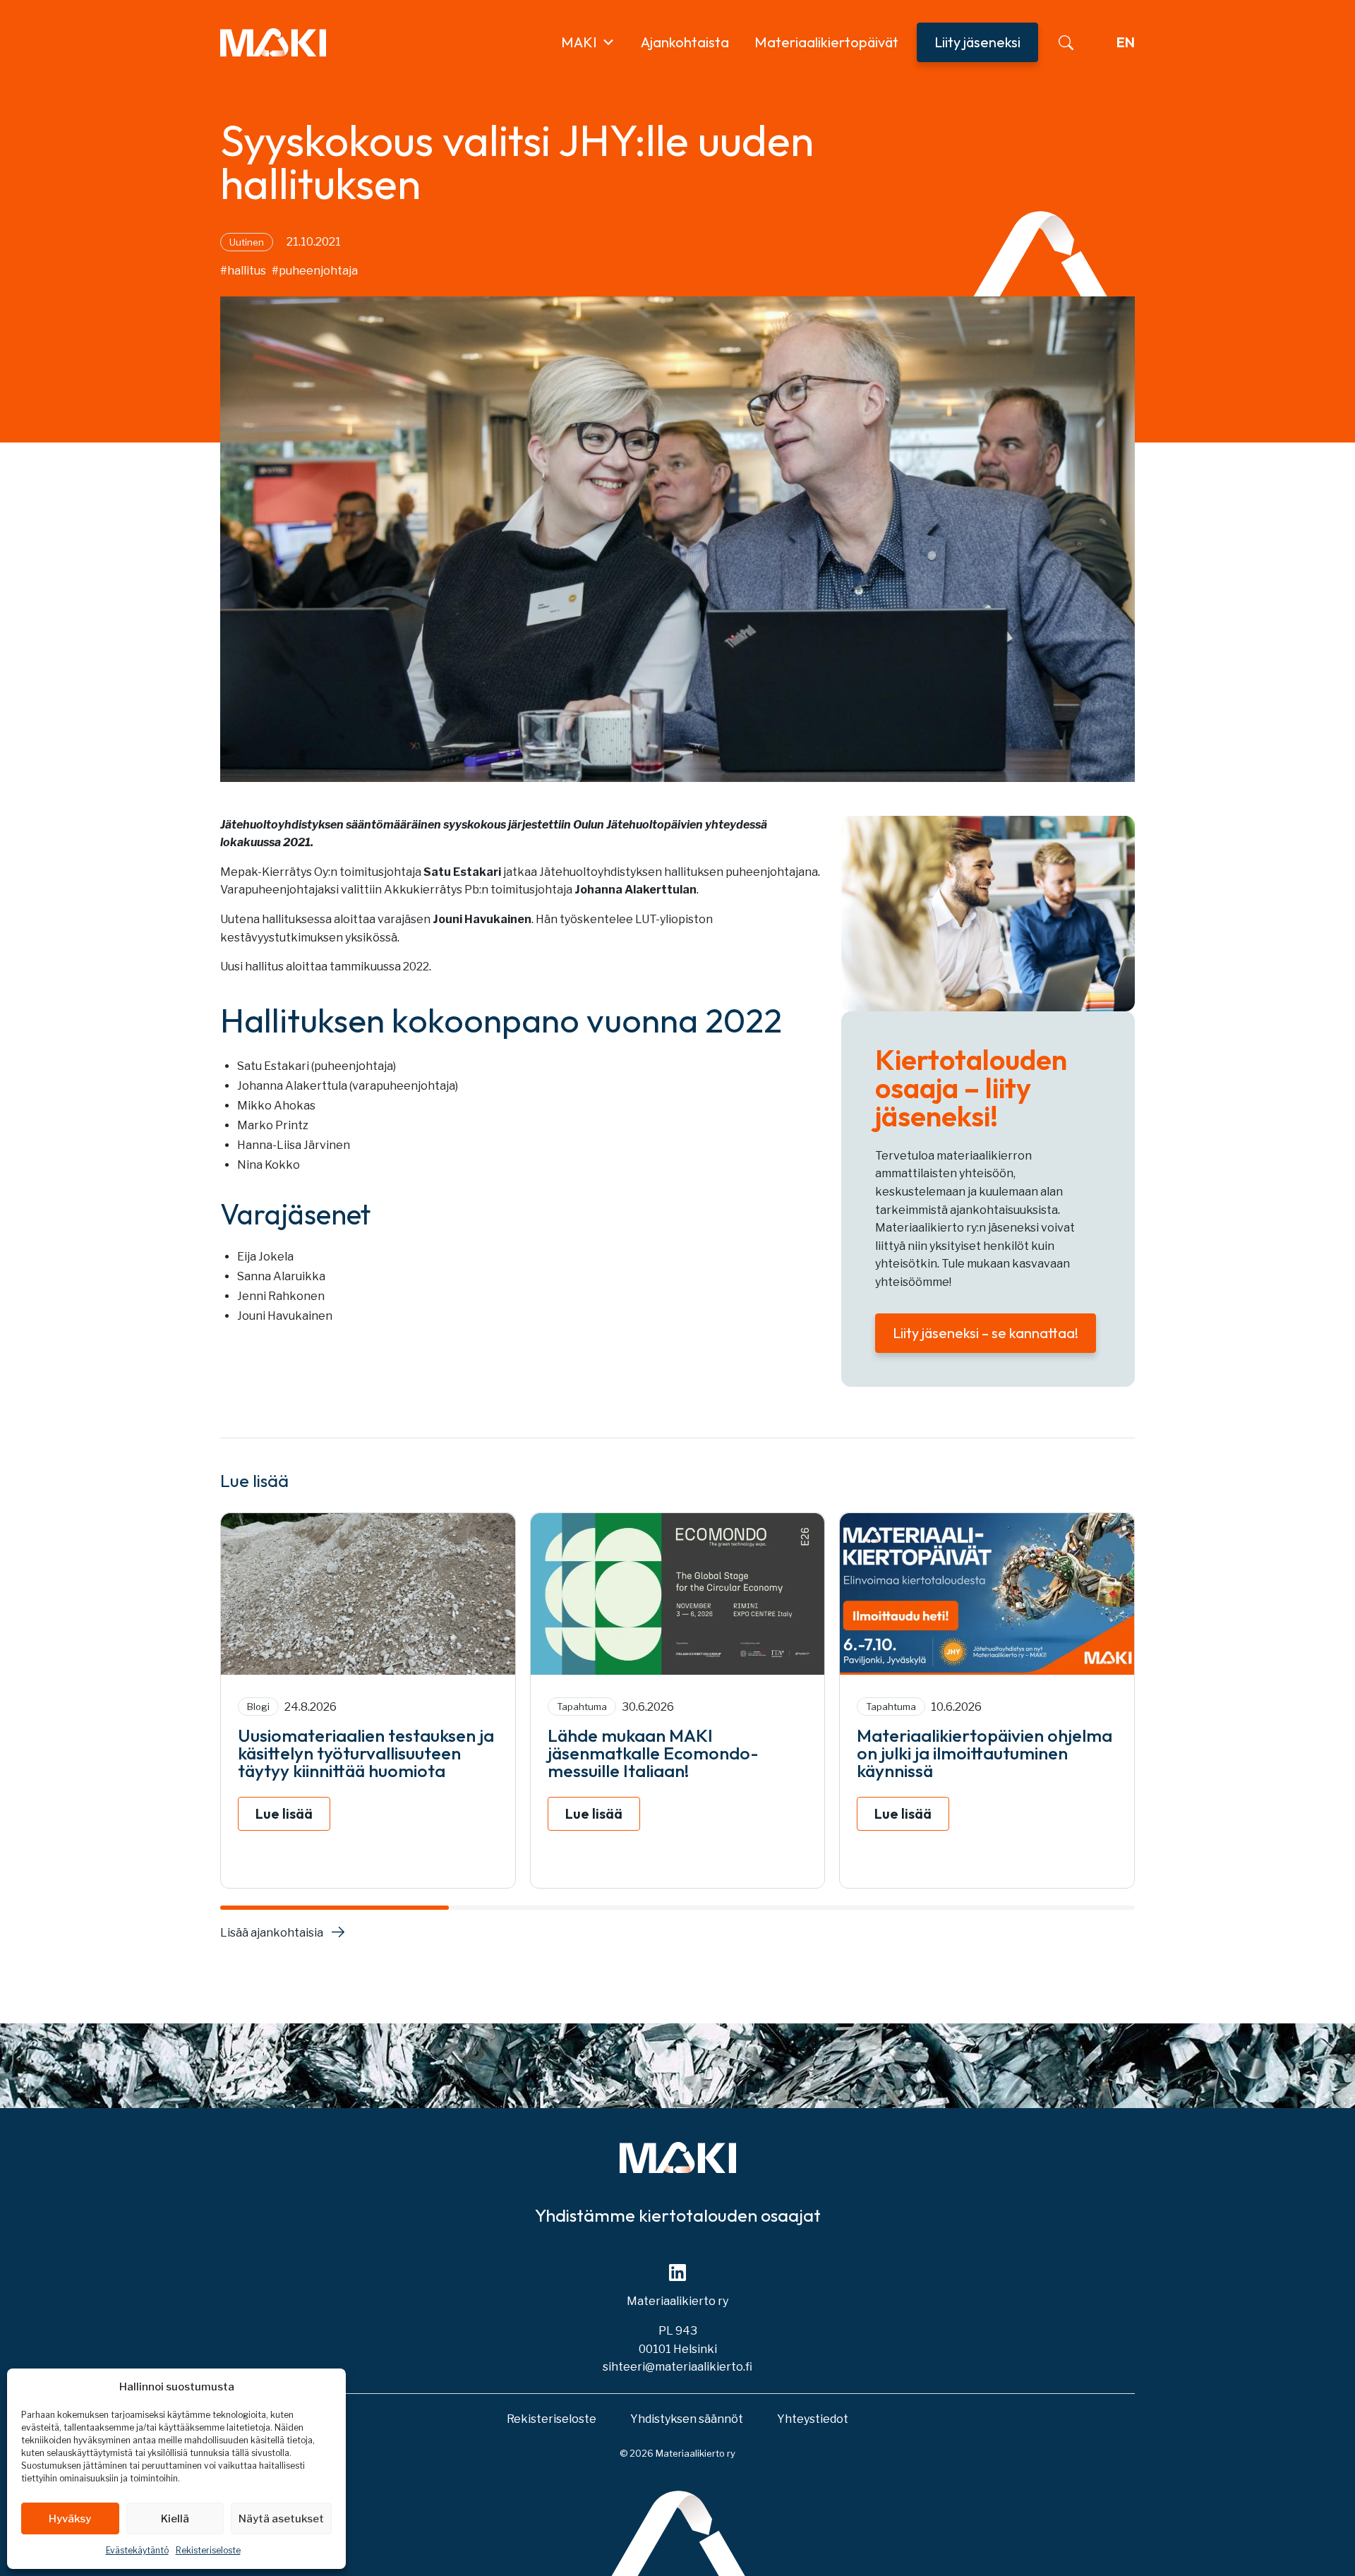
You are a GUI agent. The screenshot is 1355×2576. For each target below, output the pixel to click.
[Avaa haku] (1066, 43)
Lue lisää (284, 1813)
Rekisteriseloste (208, 2550)
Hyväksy (70, 2519)
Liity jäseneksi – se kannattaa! (986, 1333)
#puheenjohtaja (315, 271)
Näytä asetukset (281, 2519)
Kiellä (175, 2519)
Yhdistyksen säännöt (687, 2419)
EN (1126, 42)
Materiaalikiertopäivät (826, 42)
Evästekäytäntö (137, 2550)
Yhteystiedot (813, 2419)
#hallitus (243, 271)
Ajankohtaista (685, 42)
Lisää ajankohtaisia (272, 1933)
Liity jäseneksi (977, 42)
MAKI (579, 42)
